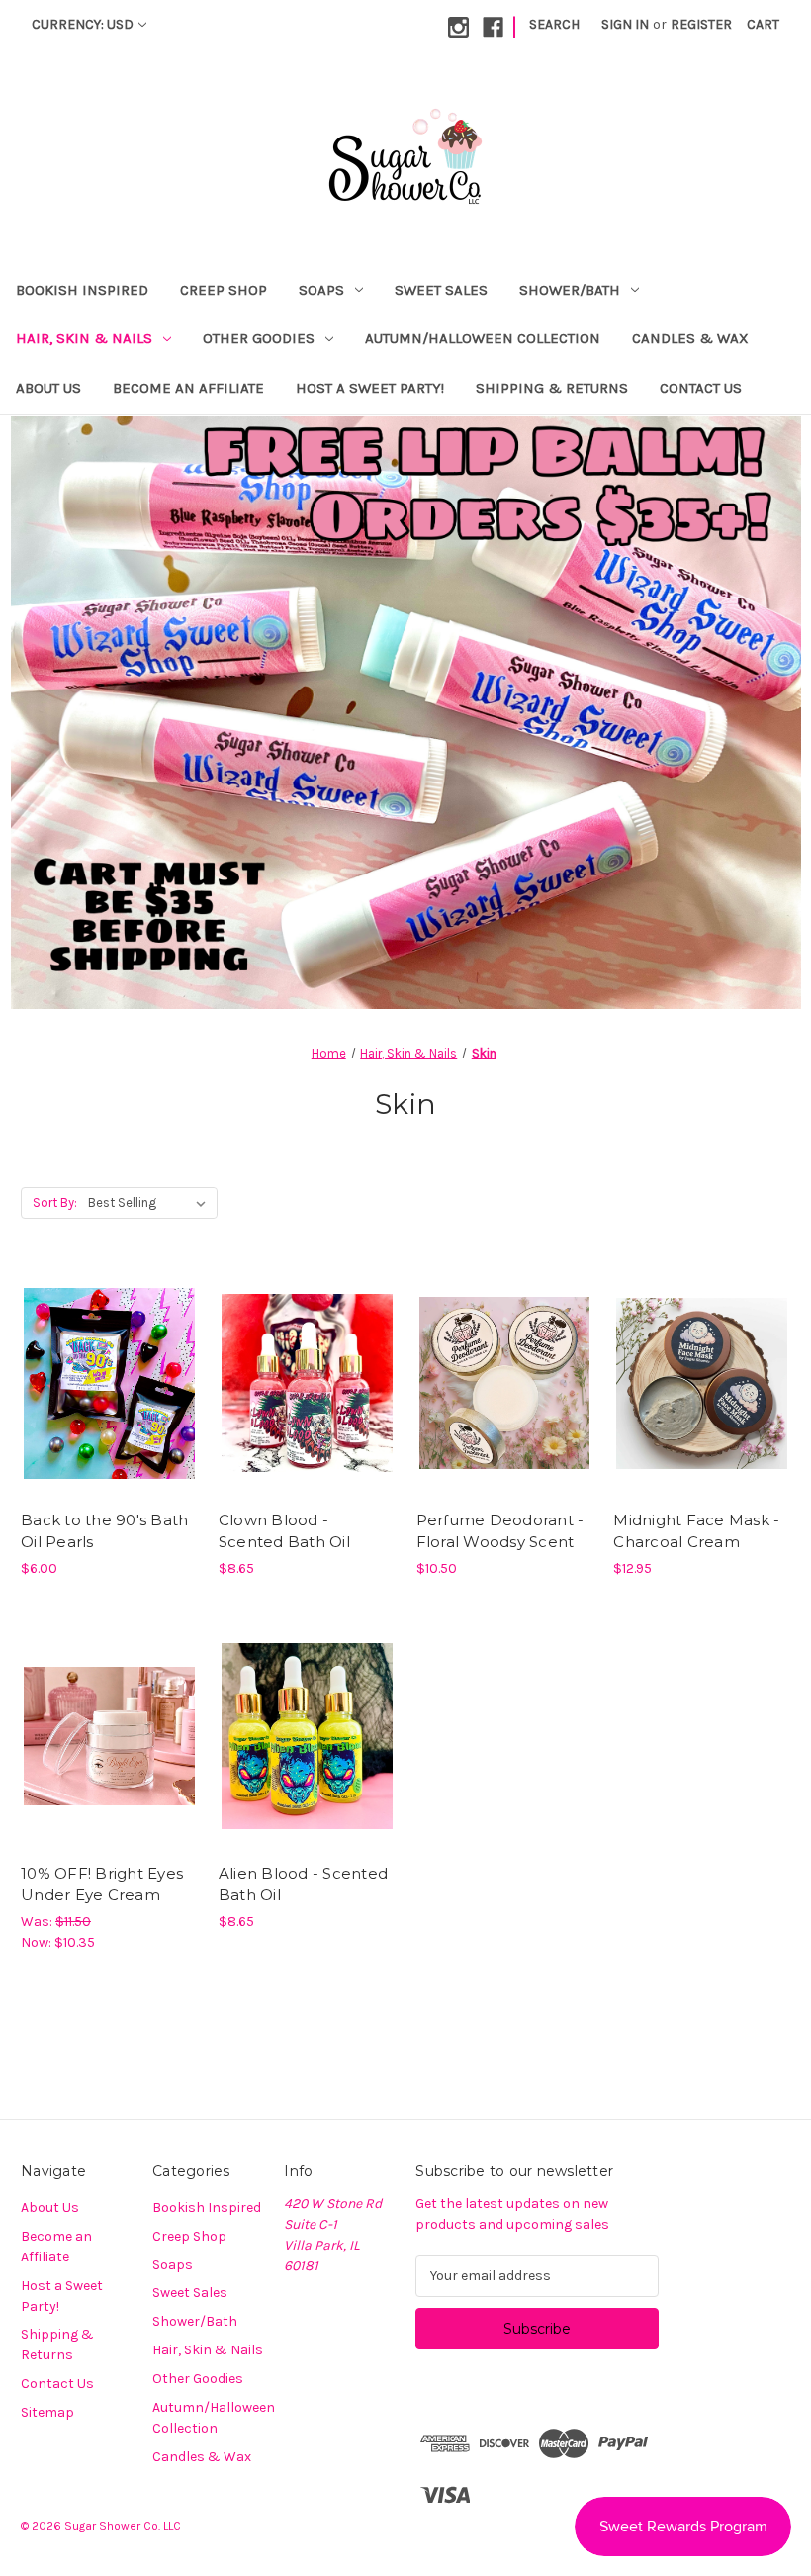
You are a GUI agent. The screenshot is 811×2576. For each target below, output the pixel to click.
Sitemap (47, 2412)
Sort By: (55, 1202)
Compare (103, 1384)
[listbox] (151, 1203)
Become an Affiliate (188, 388)
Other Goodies (259, 338)
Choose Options (109, 1419)
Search (554, 24)
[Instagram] (458, 27)
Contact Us (701, 388)
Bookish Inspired (82, 290)
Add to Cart (307, 1419)
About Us (48, 388)
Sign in (625, 24)
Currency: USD (83, 24)
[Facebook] (493, 27)
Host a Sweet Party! (370, 388)
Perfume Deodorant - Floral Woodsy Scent (500, 1531)
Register (701, 24)
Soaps (321, 290)
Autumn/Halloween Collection (483, 338)
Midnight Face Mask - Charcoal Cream (696, 1531)
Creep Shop (224, 290)
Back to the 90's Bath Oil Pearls (104, 1531)
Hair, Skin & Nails (84, 338)
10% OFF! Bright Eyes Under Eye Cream (102, 1885)
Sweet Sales (441, 290)
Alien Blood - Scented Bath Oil (303, 1885)
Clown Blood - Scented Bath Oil (284, 1531)
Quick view (92, 1348)
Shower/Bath (570, 290)
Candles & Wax (690, 338)
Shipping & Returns (552, 388)
